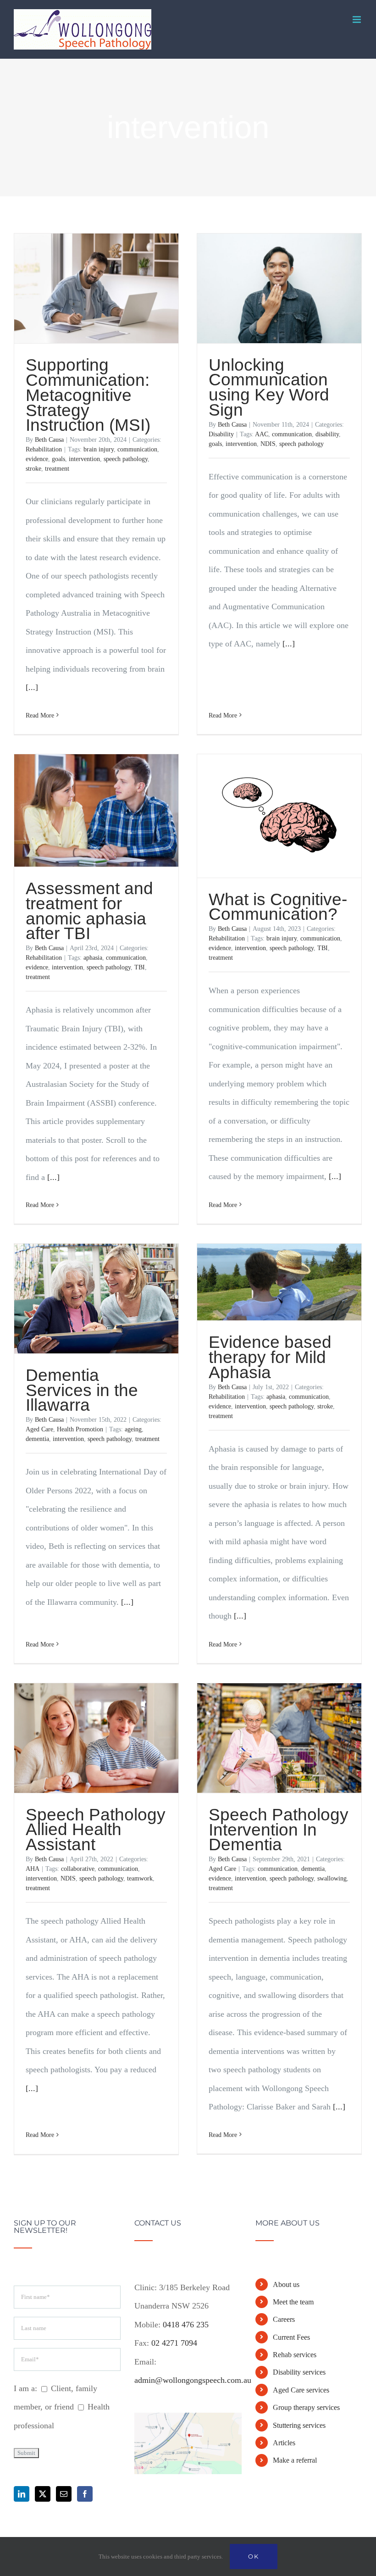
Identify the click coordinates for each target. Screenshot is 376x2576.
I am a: (25, 2388)
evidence (37, 459)
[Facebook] (85, 2494)
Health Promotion (80, 1429)
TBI (140, 967)
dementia (37, 1439)
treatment (57, 469)
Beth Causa (49, 440)
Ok (254, 2556)
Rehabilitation (44, 449)
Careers (284, 2319)
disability (327, 434)
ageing (133, 1429)
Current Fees (291, 2337)
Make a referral (295, 2460)
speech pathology (126, 459)
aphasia (93, 958)
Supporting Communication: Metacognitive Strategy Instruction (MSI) (88, 395)
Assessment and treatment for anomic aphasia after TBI (89, 911)
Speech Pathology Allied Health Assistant (96, 1830)
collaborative (78, 1869)
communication (137, 449)
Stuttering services (299, 2425)
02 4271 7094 (174, 2343)
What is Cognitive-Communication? (278, 907)
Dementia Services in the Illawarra (82, 1390)
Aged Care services (301, 2390)
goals (58, 459)
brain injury (99, 449)
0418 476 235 (186, 2325)
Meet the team (293, 2302)
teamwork (140, 1878)
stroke (33, 469)
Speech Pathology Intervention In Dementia (279, 1830)
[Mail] (64, 2494)
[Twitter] (43, 2494)
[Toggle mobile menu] (357, 19)
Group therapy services (306, 2407)
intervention (84, 459)
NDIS (268, 444)
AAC (262, 434)
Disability (221, 434)
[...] (32, 687)
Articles (284, 2443)
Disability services (299, 2372)
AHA (33, 1869)
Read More (40, 715)
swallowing (332, 1878)
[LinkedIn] (22, 2494)
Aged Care (39, 1429)
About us (286, 2284)
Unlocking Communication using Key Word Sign (269, 387)
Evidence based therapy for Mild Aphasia (270, 1357)
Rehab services (295, 2355)
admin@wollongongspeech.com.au (193, 2380)
